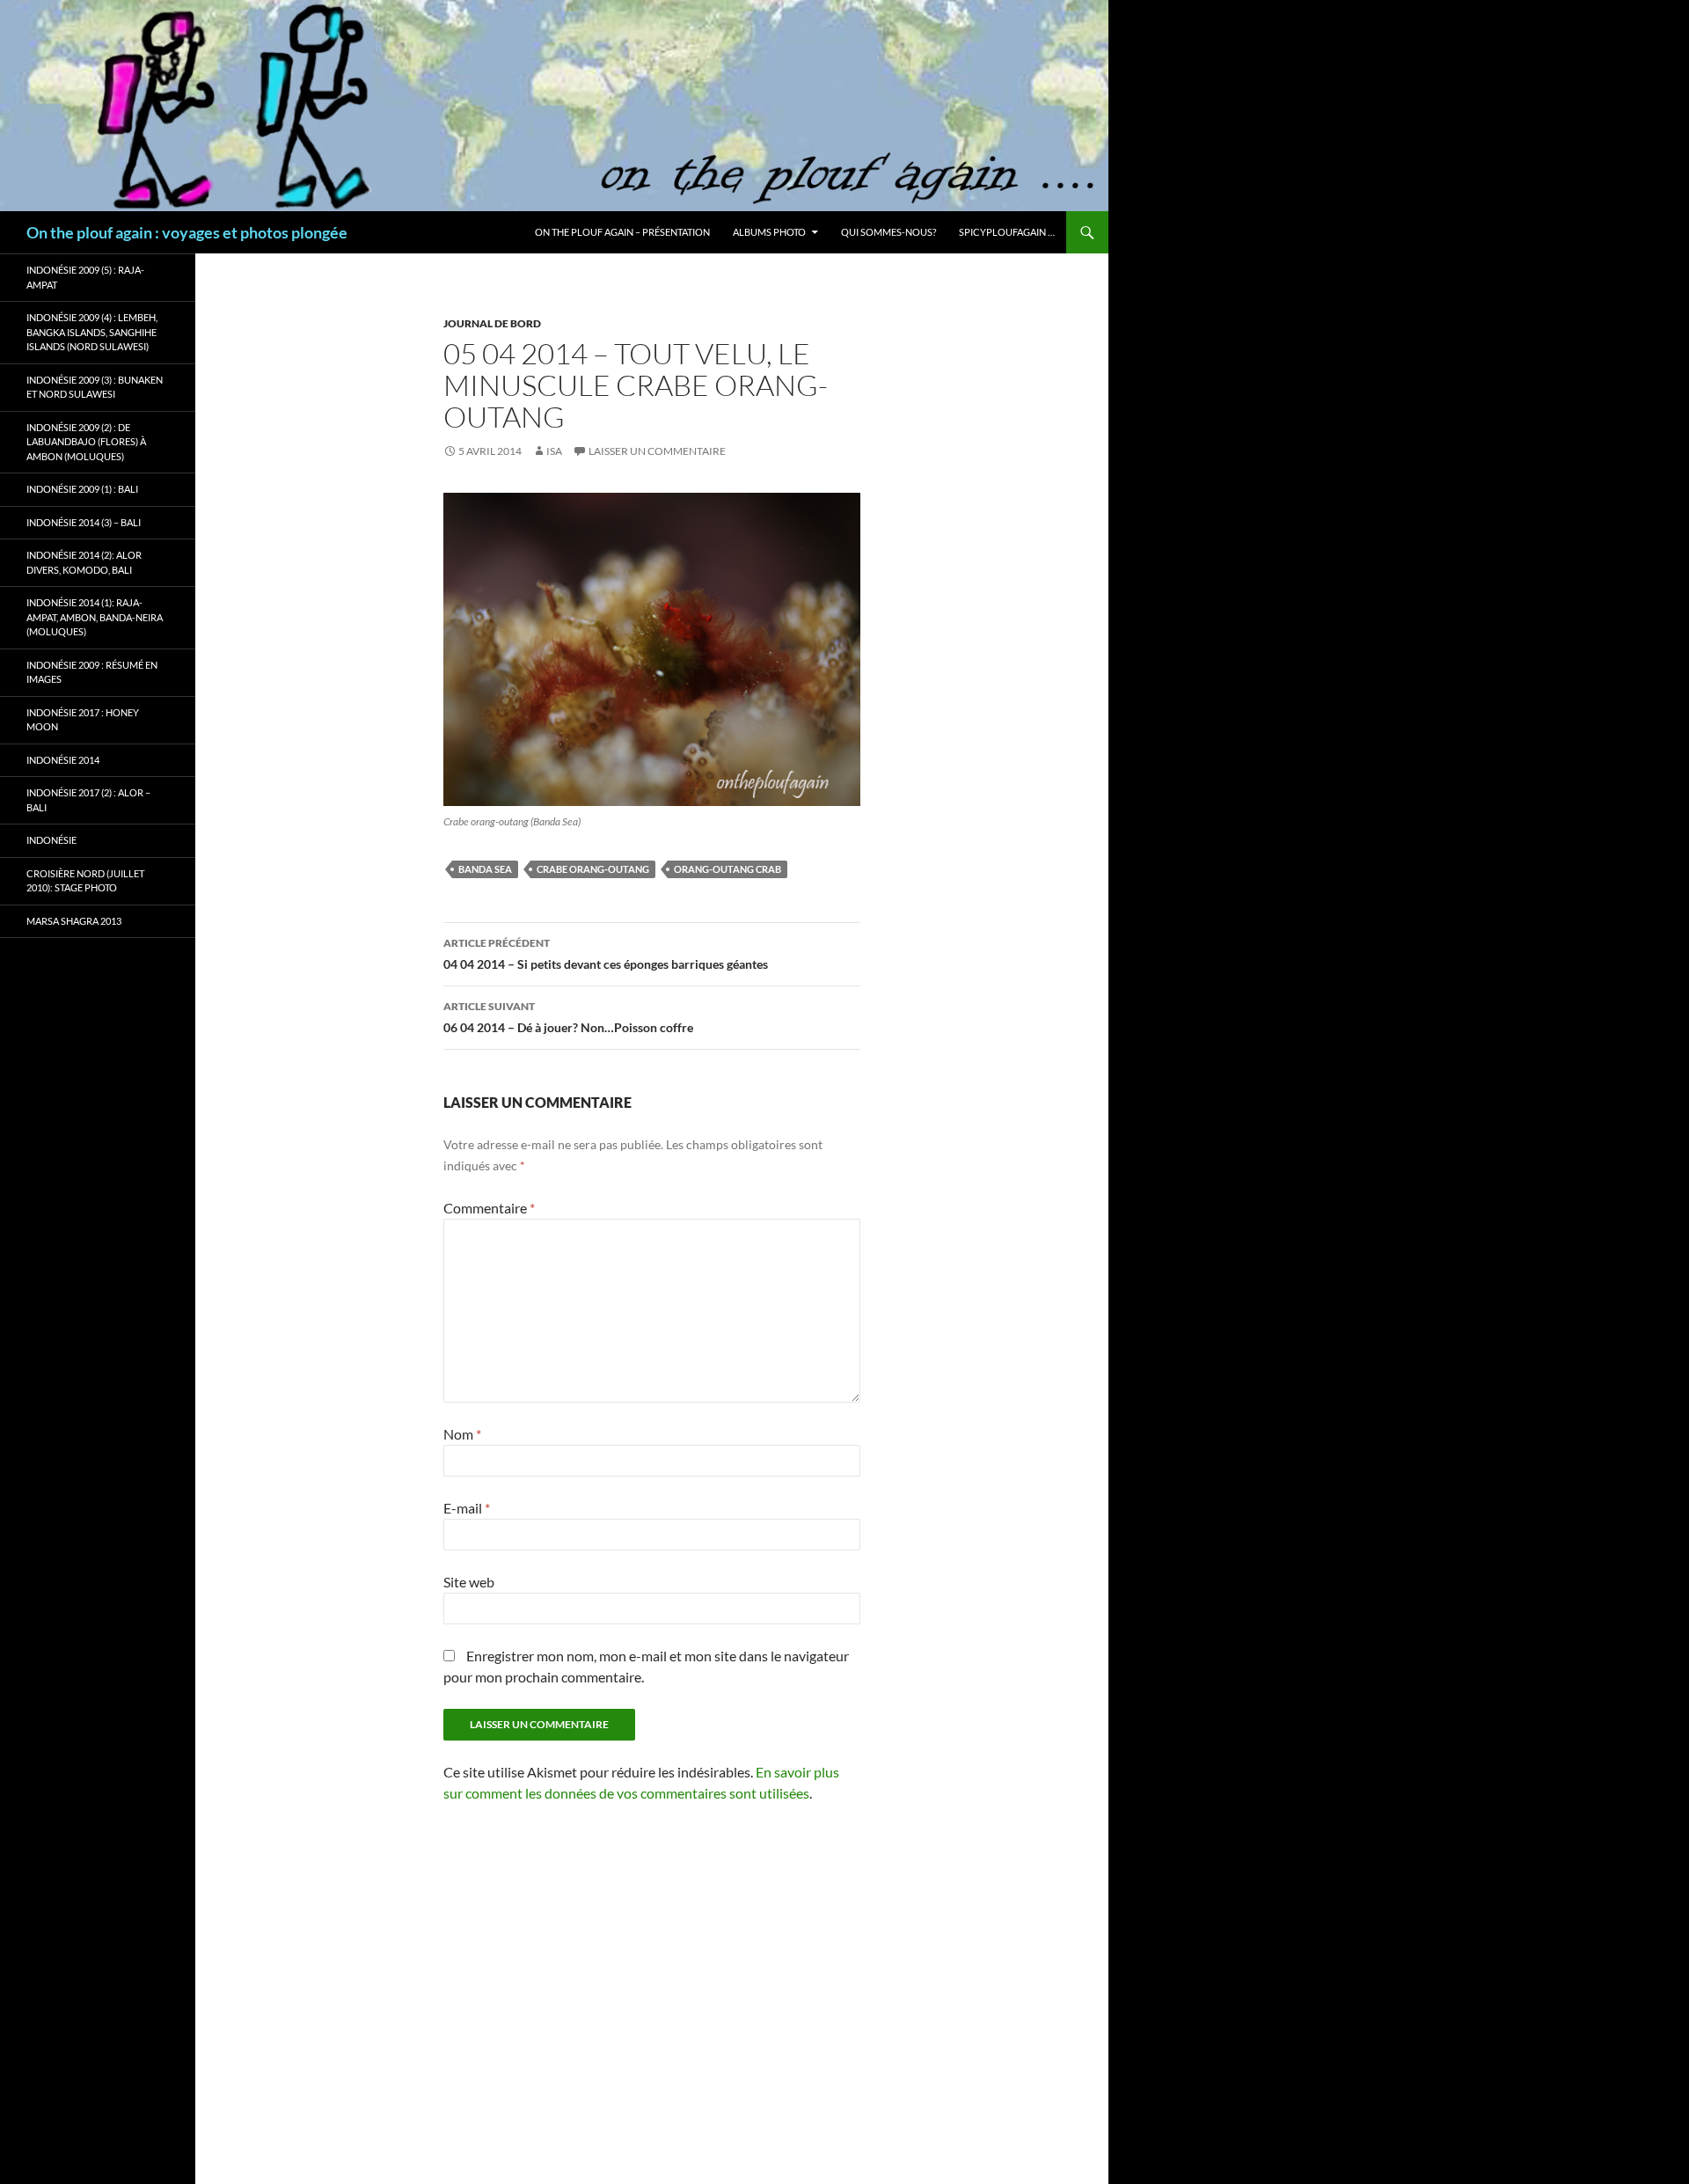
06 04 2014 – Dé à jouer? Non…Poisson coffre (568, 1017)
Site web (469, 1582)
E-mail (467, 1508)
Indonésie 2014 (63, 760)
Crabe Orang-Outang (593, 869)
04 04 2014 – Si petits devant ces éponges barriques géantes (606, 954)
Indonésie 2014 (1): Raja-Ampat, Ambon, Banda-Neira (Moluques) (95, 617)
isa (554, 451)
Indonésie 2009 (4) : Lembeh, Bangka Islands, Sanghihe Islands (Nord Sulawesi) (92, 332)
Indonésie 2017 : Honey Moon (83, 720)
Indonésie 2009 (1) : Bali (82, 489)
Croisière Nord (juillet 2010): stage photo (85, 881)
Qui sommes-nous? (888, 232)
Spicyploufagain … (1007, 232)
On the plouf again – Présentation (622, 232)
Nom (462, 1434)
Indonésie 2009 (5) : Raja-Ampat (85, 277)
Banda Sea (485, 869)
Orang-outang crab (728, 869)
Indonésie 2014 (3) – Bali (84, 522)
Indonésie (51, 840)
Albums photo (769, 232)
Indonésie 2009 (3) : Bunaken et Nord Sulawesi (95, 387)
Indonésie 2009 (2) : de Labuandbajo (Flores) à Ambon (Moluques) (86, 442)
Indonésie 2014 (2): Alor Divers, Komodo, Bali (84, 562)
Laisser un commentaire (657, 451)
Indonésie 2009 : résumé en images (92, 672)
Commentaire (489, 1208)
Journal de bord (492, 323)
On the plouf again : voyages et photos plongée (187, 232)
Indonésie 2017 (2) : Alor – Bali (88, 800)
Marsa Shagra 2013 (74, 921)
